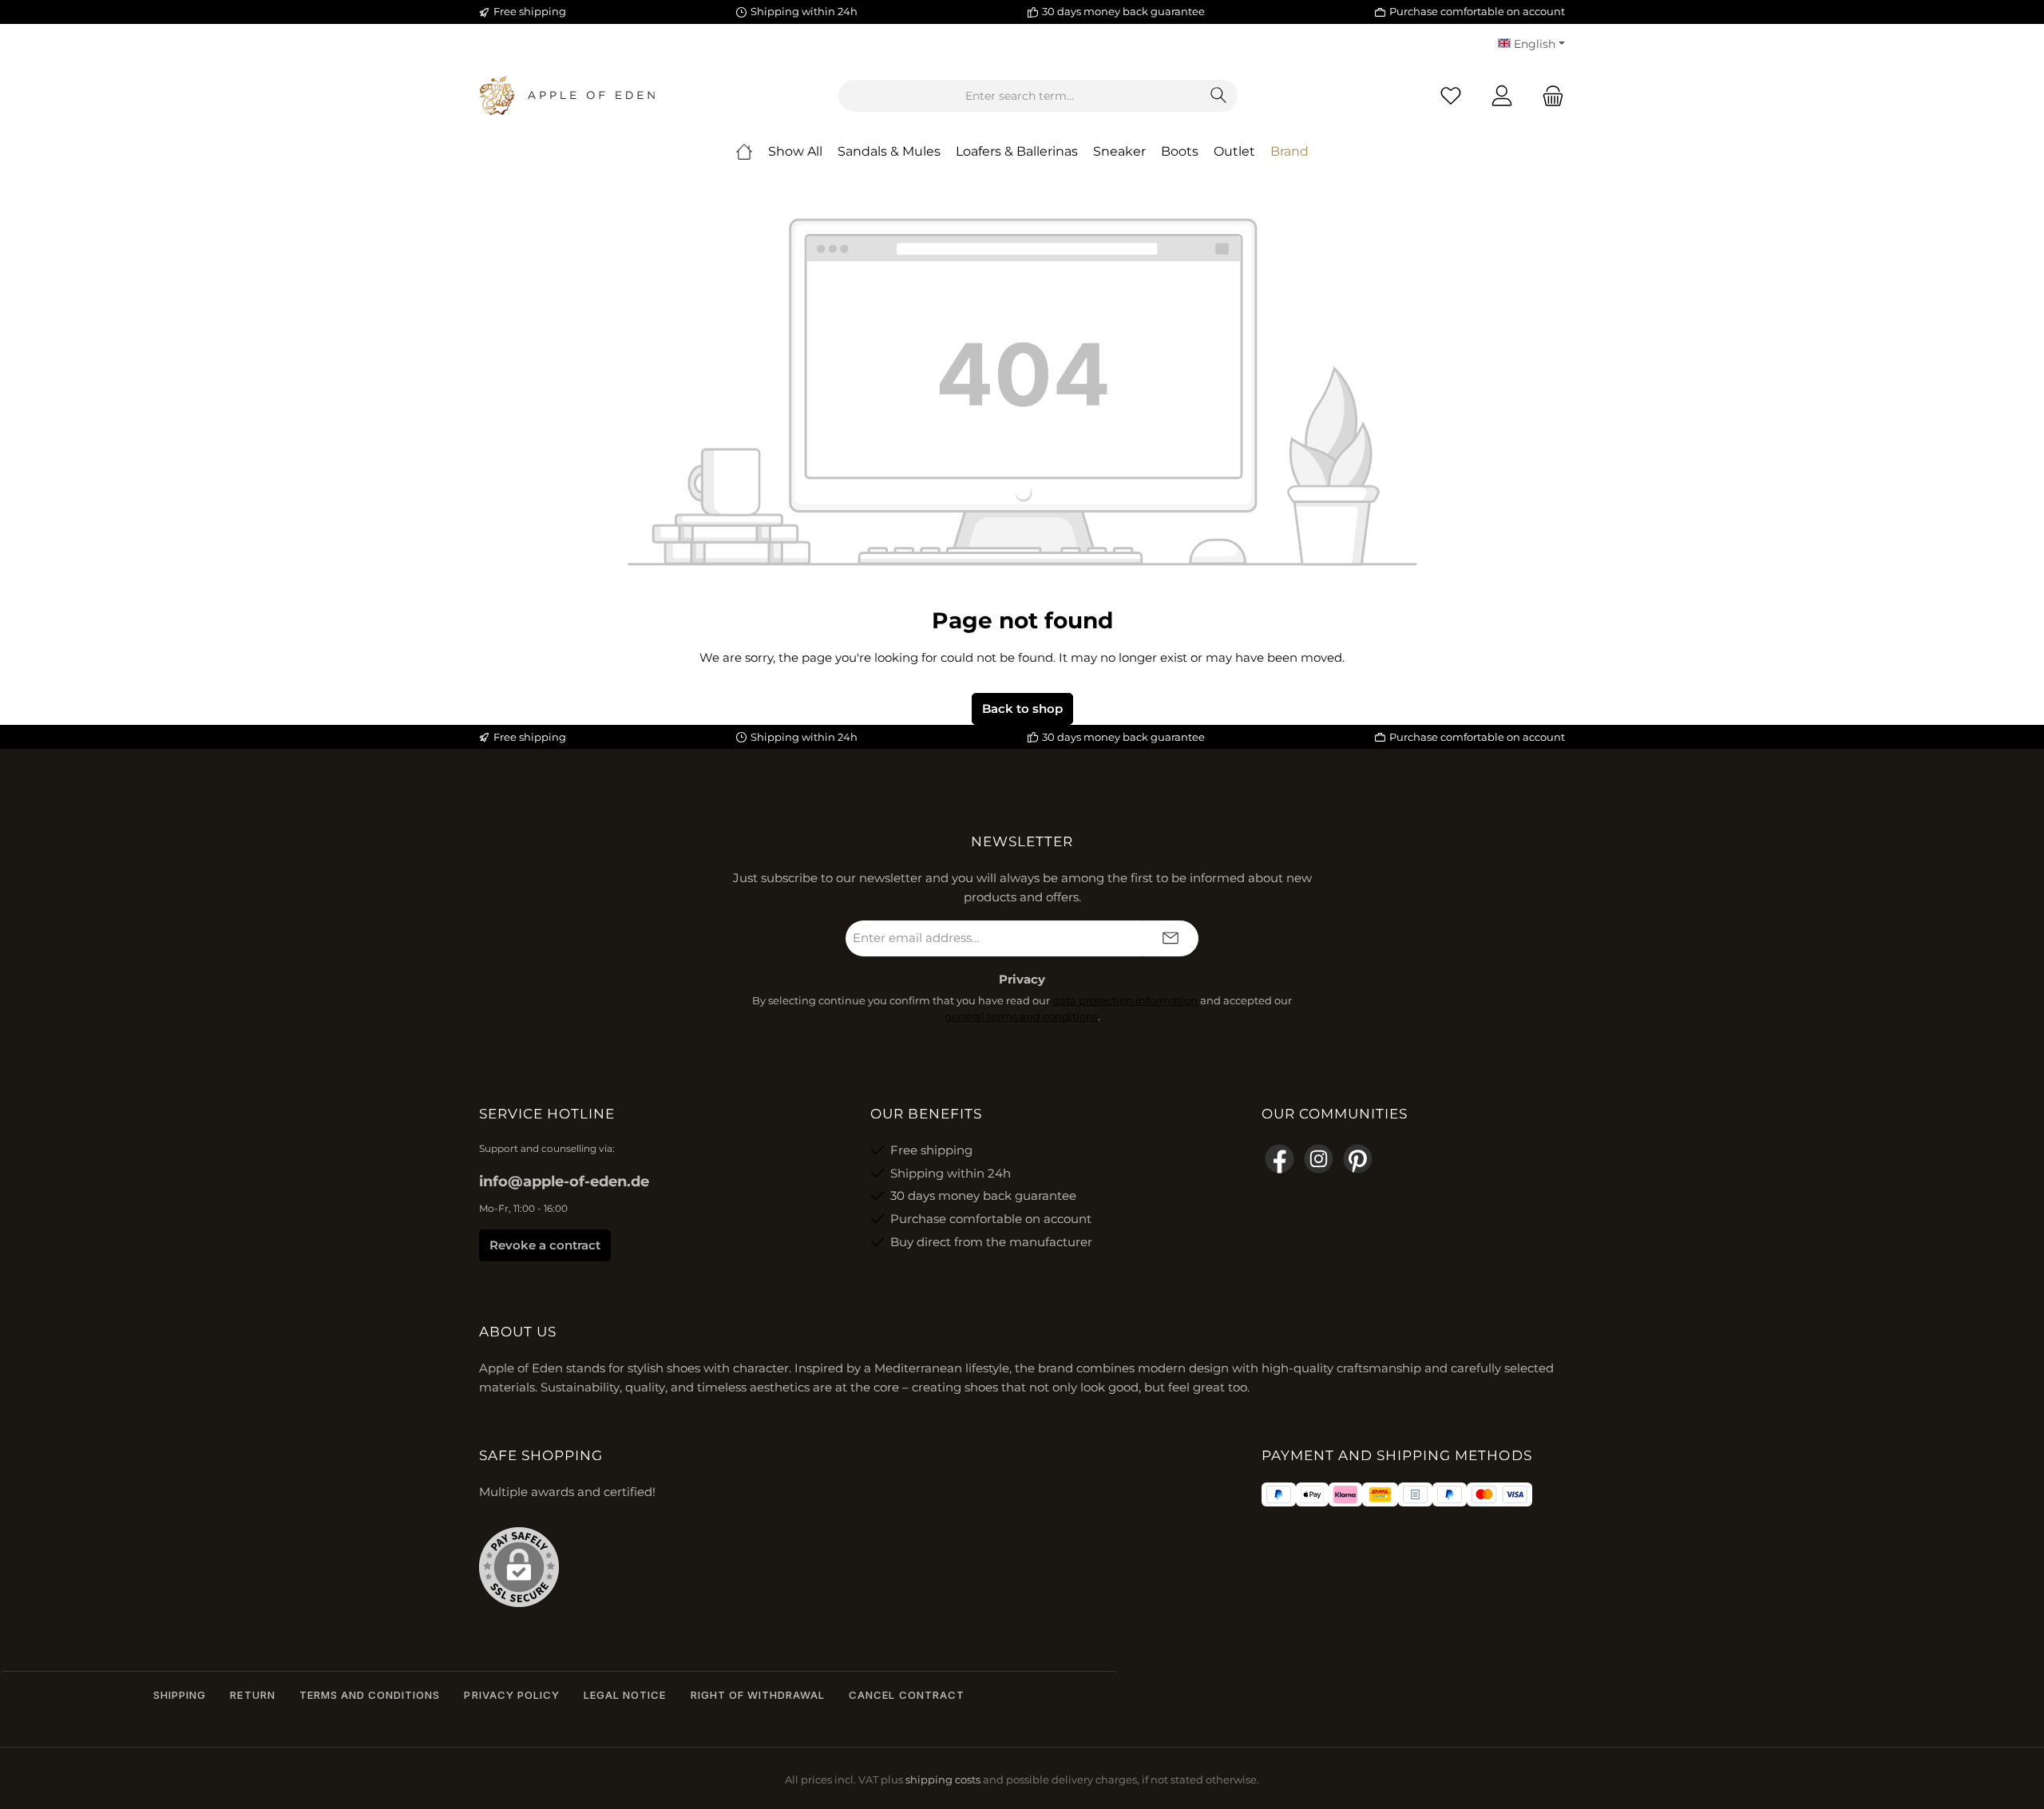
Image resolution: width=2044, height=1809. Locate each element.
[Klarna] (1345, 1494)
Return (252, 1695)
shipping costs (943, 1780)
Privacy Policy (512, 1695)
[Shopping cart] (1548, 96)
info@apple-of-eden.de (564, 1182)
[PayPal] (1279, 1494)
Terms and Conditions (370, 1695)
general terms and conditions (1021, 1016)
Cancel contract (907, 1695)
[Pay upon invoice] (1415, 1494)
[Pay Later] (1450, 1494)
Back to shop (1022, 709)
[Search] (1219, 96)
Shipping (180, 1695)
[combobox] (1020, 96)
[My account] (1502, 96)
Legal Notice (625, 1695)
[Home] (744, 152)
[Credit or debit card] (1499, 1494)
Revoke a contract (545, 1245)
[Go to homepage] (567, 96)
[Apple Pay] (1312, 1494)
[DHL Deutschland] (1380, 1494)
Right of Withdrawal (758, 1695)
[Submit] (1171, 938)
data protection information (1125, 1000)
